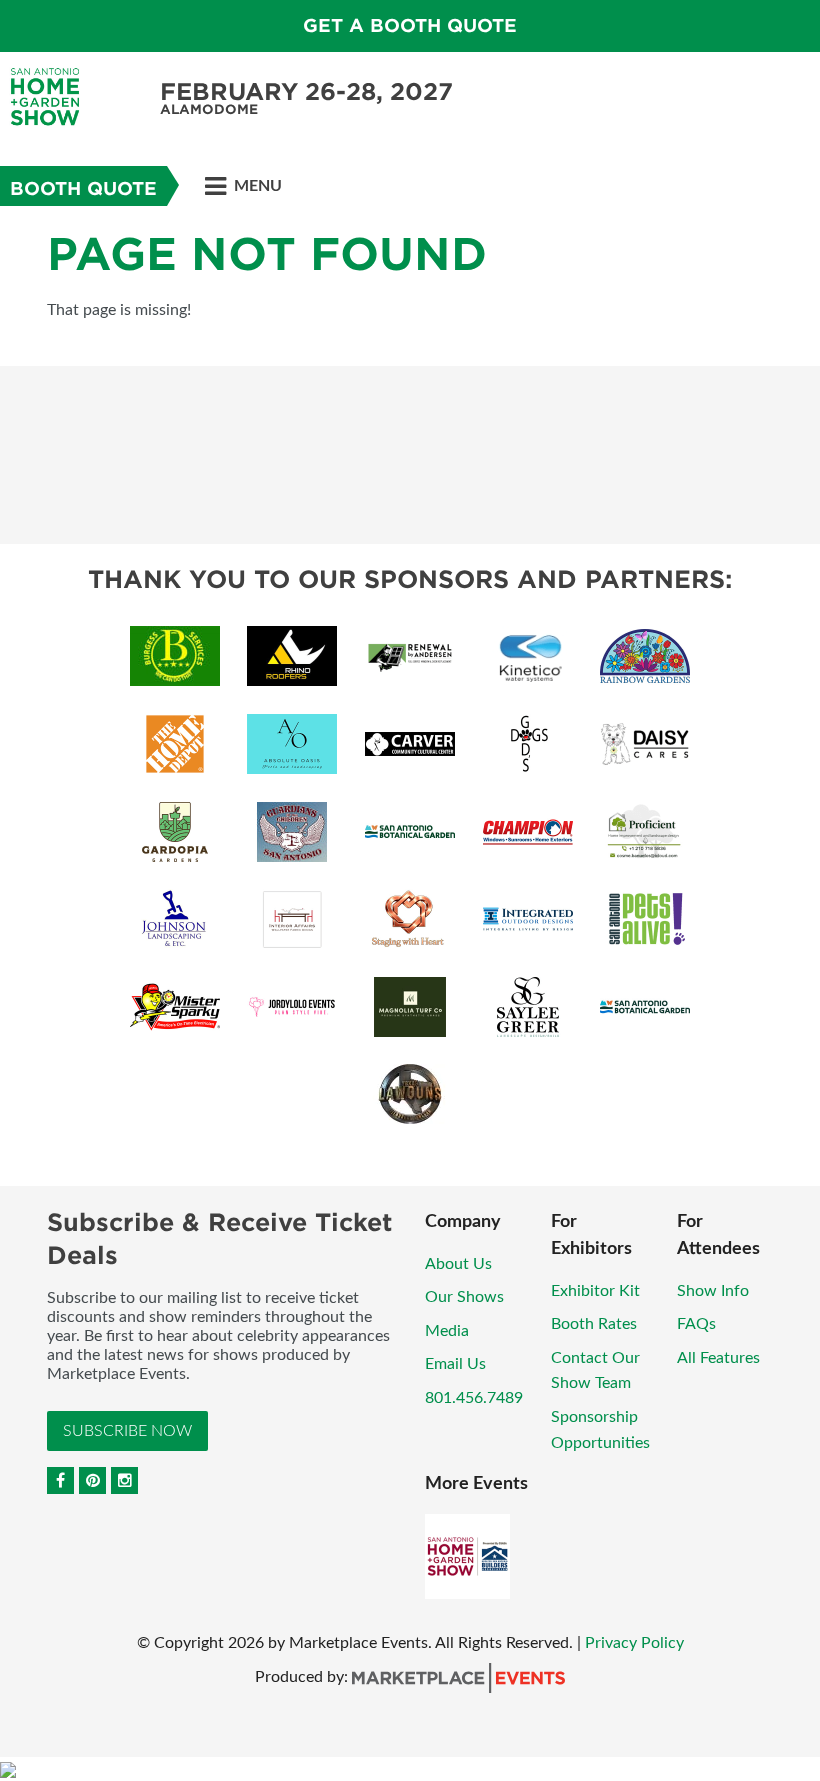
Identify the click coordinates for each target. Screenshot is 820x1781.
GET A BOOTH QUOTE (410, 25)
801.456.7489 (474, 1398)
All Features (718, 1358)
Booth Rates (594, 1324)
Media (447, 1331)
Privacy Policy (634, 1643)
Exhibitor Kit (595, 1291)
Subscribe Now (127, 1431)
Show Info (713, 1291)
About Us (458, 1264)
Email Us (455, 1364)
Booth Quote (83, 188)
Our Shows (464, 1297)
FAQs (696, 1324)
